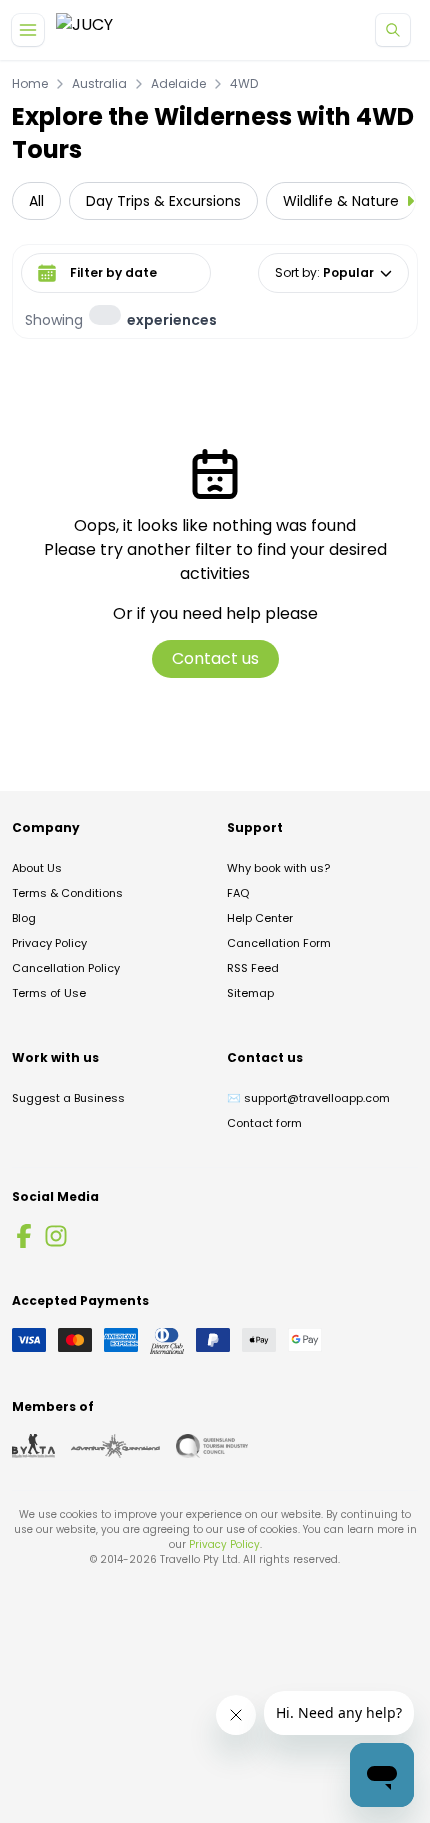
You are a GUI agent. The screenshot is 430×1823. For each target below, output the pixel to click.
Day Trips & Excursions (163, 201)
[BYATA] (33, 1446)
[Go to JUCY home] (84, 30)
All (36, 201)
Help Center (260, 918)
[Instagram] (56, 1236)
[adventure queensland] (115, 1446)
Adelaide (178, 84)
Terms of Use (49, 993)
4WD (244, 84)
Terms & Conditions (67, 893)
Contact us (215, 658)
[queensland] (212, 1446)
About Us (37, 868)
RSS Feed (253, 968)
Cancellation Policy (66, 968)
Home (30, 84)
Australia (99, 84)
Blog (24, 918)
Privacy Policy (49, 943)
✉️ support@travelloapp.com (308, 1098)
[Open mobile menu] (28, 30)
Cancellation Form (279, 943)
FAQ (238, 893)
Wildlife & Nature (341, 201)
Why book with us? (278, 868)
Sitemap (250, 993)
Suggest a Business (68, 1098)
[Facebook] (24, 1236)
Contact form (264, 1123)
